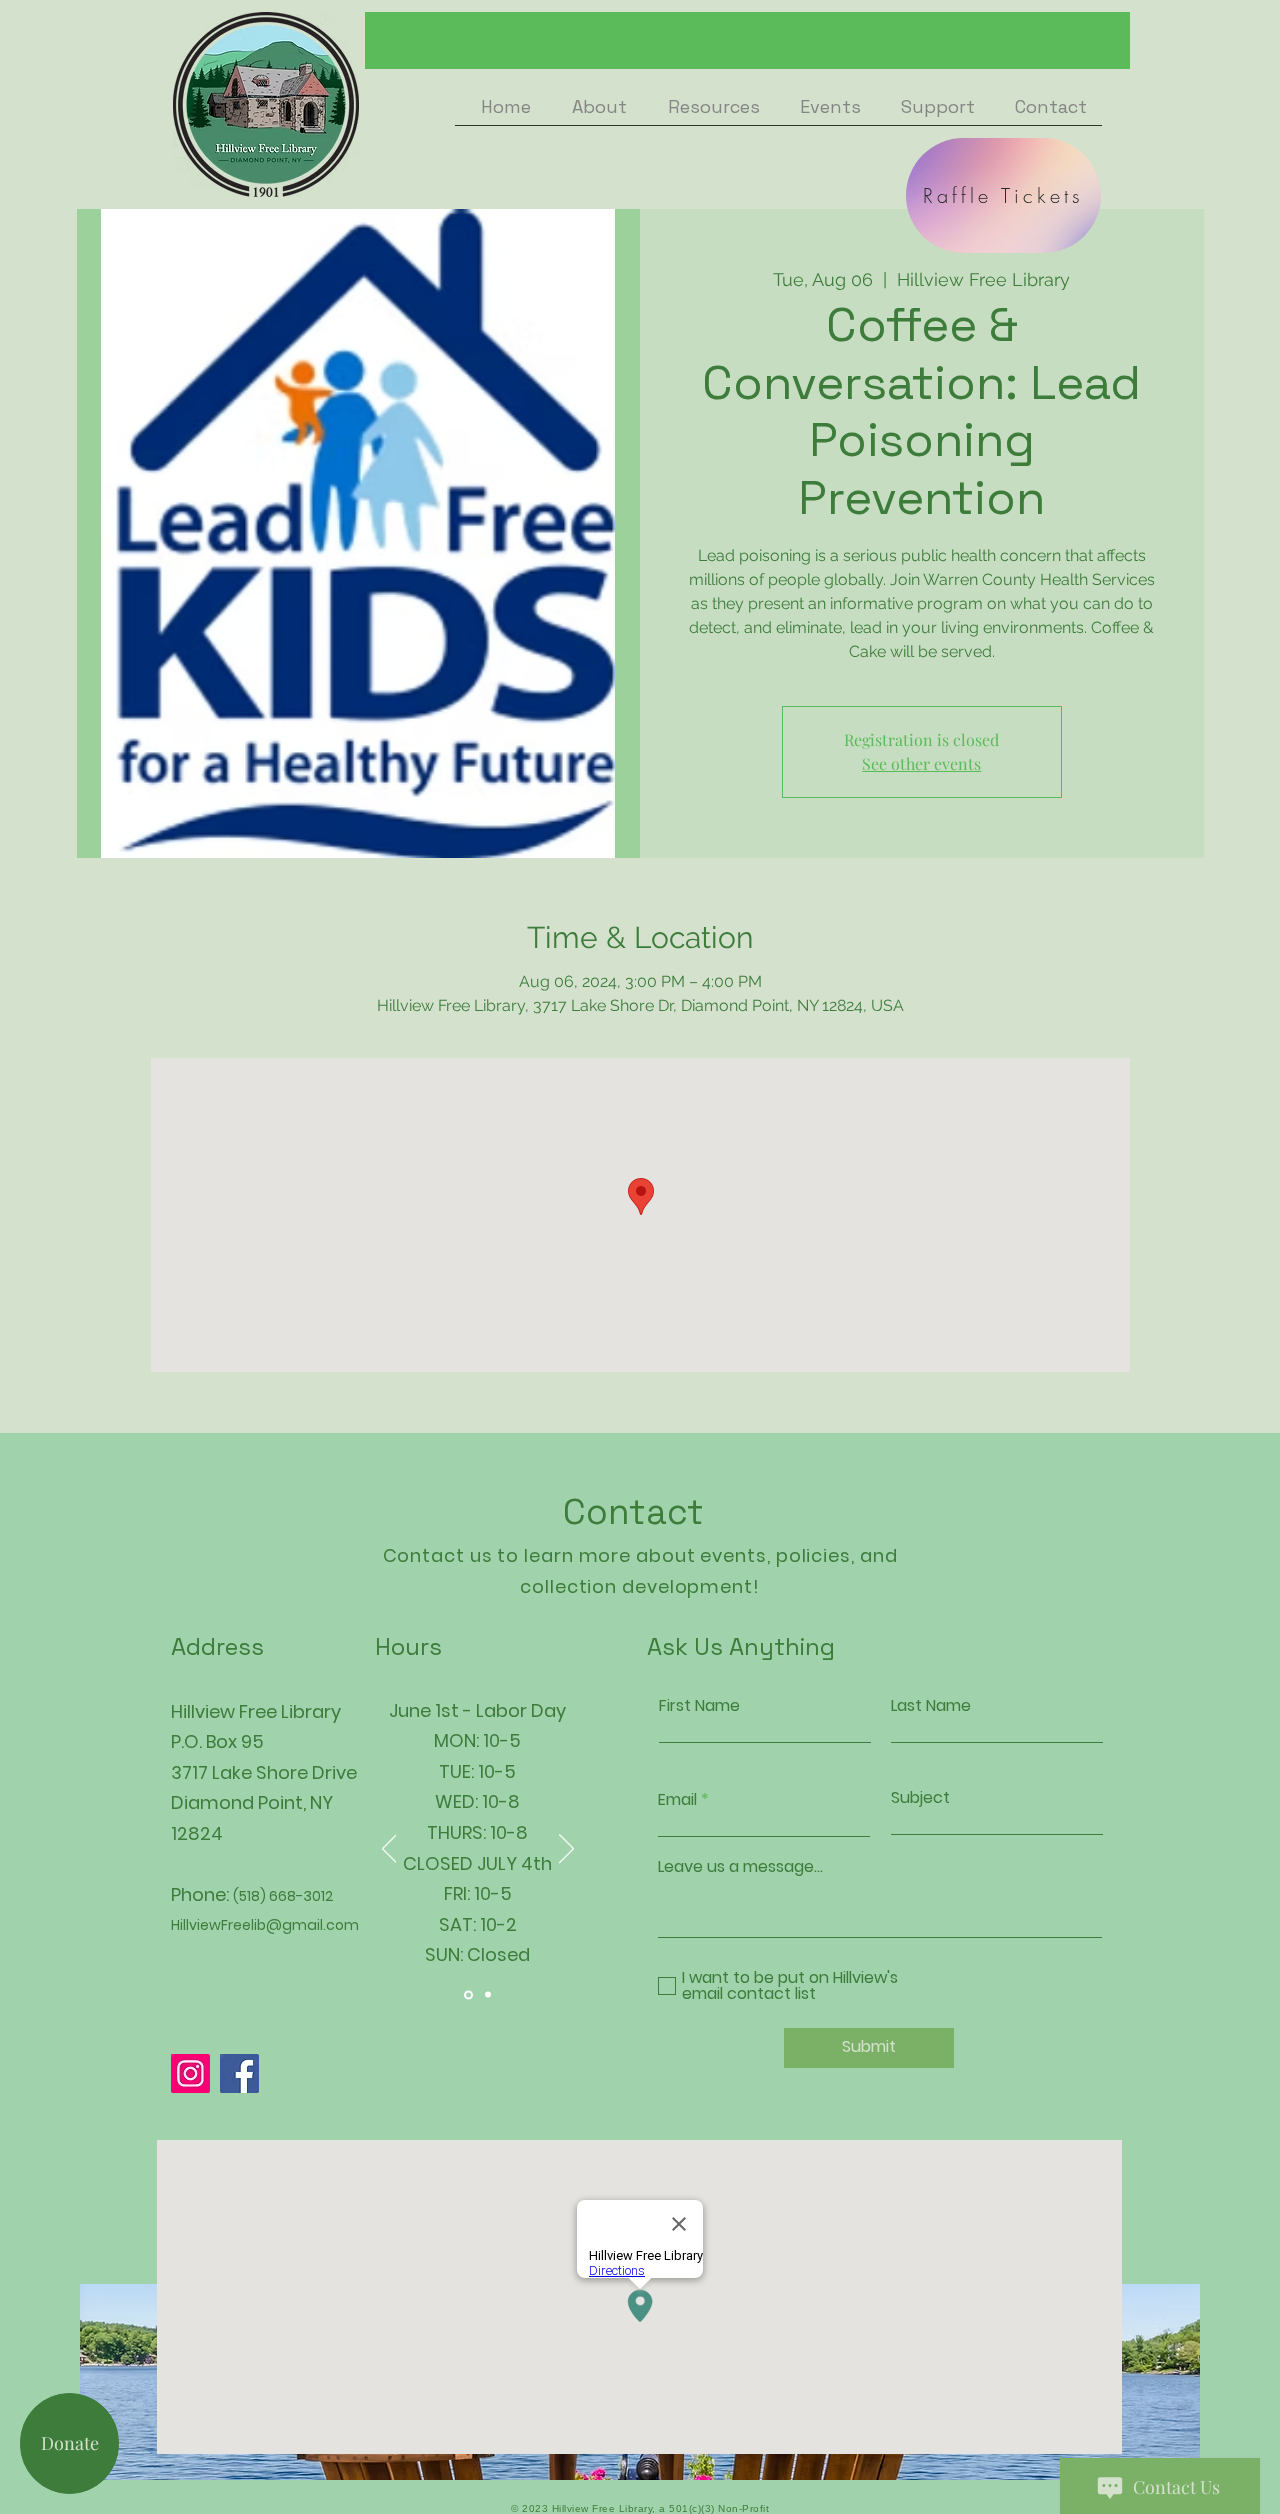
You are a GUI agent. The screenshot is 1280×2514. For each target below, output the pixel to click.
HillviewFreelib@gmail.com (265, 1925)
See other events (921, 763)
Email (677, 1800)
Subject (920, 1798)
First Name (699, 1706)
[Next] (566, 1850)
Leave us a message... (740, 1867)
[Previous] (389, 1850)
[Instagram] (190, 2073)
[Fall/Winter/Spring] (488, 1995)
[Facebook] (239, 2073)
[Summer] (468, 1994)
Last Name (931, 1706)
